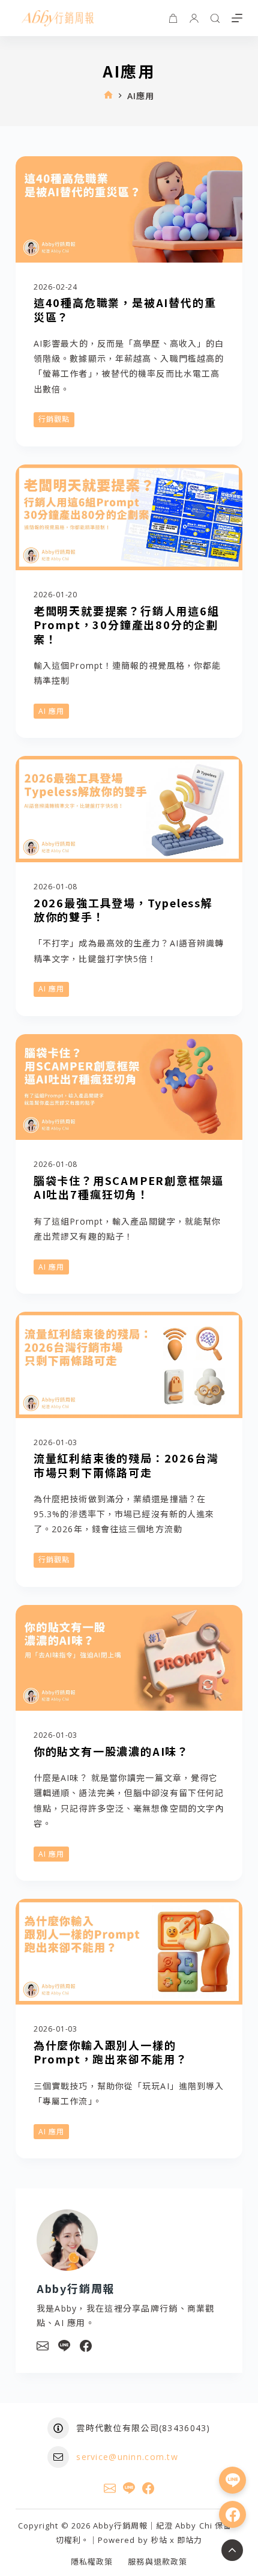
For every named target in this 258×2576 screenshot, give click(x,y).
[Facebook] (86, 2346)
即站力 (190, 2540)
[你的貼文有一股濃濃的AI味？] (129, 1658)
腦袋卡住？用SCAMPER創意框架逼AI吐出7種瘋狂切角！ (129, 1187)
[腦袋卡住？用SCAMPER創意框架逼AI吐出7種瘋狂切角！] (129, 1087)
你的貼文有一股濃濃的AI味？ (111, 1751)
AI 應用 (51, 711)
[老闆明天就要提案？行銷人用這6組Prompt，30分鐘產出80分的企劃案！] (129, 518)
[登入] (194, 18)
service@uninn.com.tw (127, 2457)
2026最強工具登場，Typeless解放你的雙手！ (123, 909)
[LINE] (64, 2346)
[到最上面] (232, 2550)
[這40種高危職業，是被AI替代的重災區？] (129, 209)
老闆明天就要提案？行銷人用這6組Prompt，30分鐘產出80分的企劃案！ (127, 625)
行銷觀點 (54, 419)
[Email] (43, 2346)
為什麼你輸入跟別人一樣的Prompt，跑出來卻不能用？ (111, 2052)
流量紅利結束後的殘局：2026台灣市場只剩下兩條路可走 (126, 1465)
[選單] (237, 18)
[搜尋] (215, 18)
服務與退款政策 (157, 2562)
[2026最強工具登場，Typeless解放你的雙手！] (129, 809)
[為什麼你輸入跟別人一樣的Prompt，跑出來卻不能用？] (129, 1952)
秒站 (159, 2540)
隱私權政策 (92, 2562)
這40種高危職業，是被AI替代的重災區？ (125, 309)
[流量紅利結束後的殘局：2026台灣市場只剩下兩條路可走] (129, 1365)
